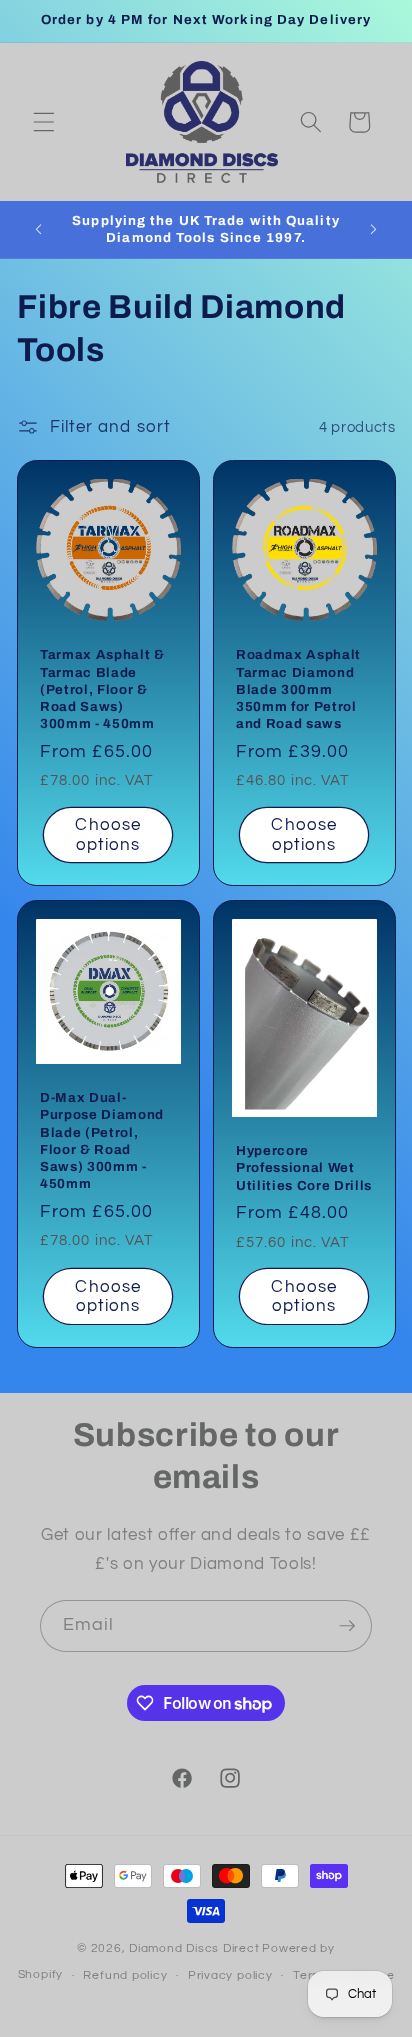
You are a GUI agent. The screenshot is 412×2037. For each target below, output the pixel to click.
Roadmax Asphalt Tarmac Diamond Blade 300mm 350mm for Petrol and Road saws (298, 689)
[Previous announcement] (39, 229)
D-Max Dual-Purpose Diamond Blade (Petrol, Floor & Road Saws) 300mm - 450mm (102, 1140)
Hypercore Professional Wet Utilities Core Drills (304, 1167)
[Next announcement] (374, 229)
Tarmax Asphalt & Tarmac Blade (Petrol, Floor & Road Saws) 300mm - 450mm (102, 689)
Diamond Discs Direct (194, 1948)
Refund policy (125, 1975)
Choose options (108, 834)
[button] (44, 122)
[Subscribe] (347, 1626)
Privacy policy (230, 1975)
